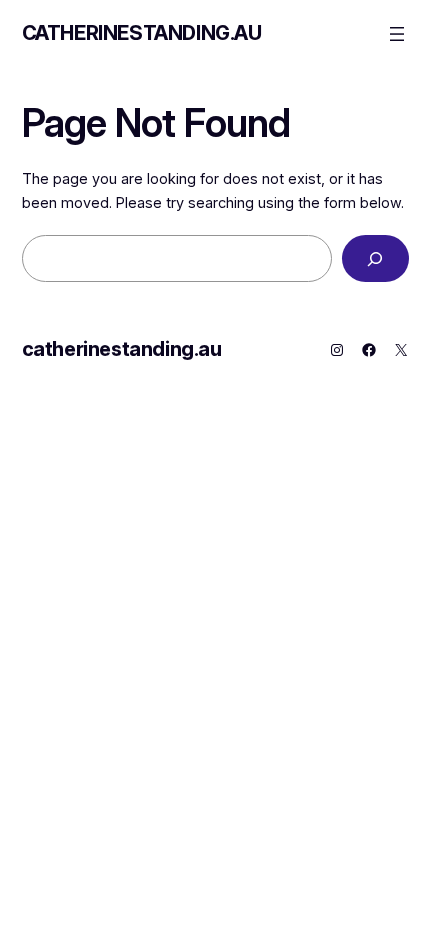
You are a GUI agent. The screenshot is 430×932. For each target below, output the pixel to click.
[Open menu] (397, 34)
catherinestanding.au (142, 33)
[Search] (375, 258)
